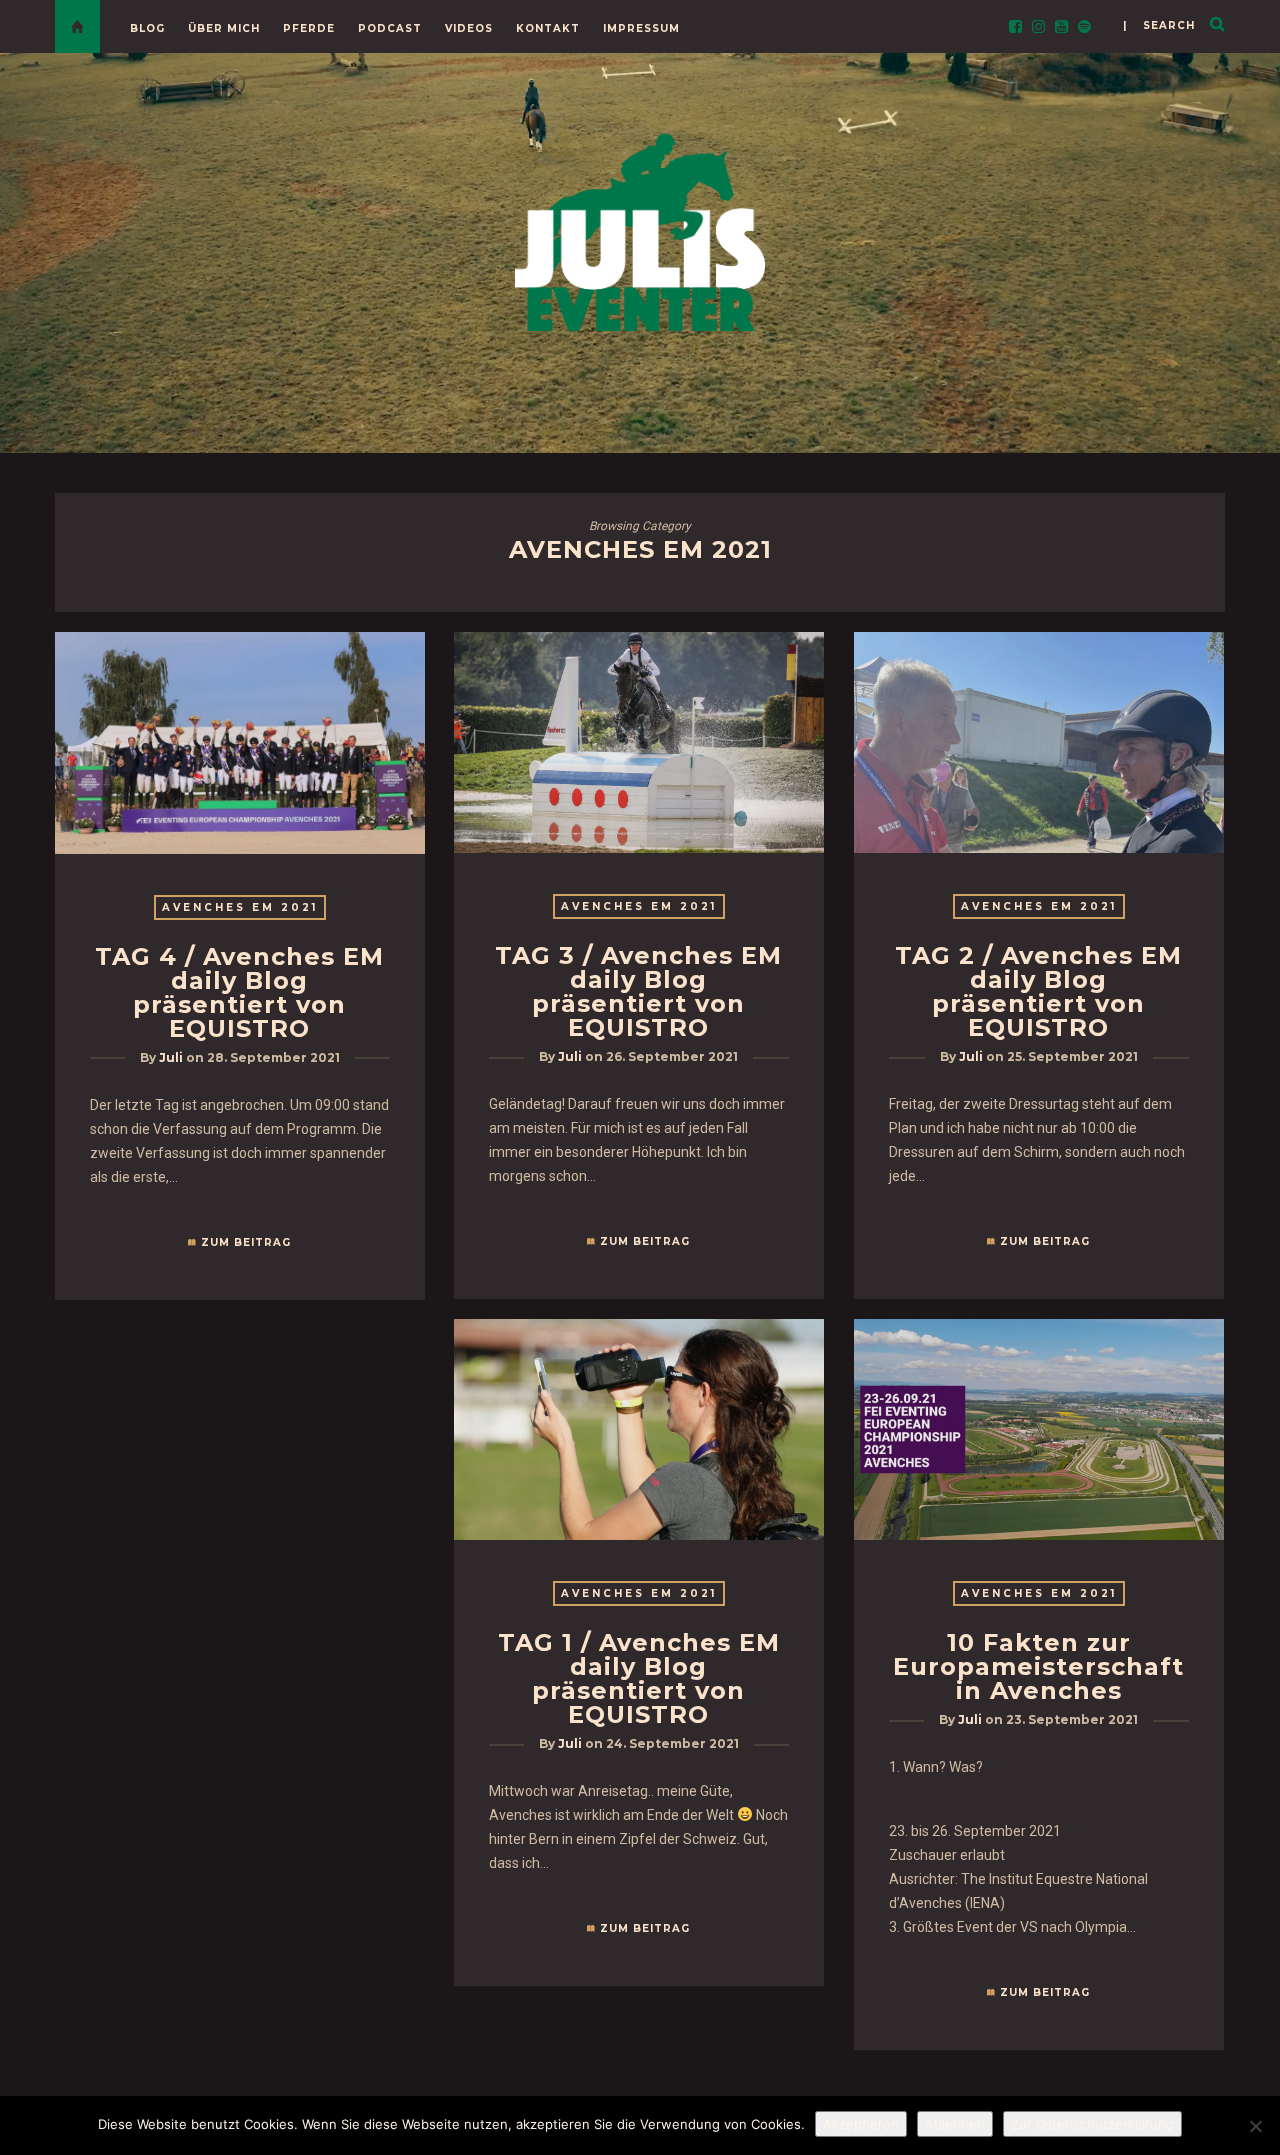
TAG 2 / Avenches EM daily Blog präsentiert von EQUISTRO (1038, 991)
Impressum (641, 28)
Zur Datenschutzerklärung (1092, 2124)
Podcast (390, 28)
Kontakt (548, 28)
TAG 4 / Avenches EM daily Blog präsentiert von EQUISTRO (239, 992)
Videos (469, 28)
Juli (171, 1057)
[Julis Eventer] (640, 228)
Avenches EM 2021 (240, 907)
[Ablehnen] (1255, 2126)
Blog (147, 28)
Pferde (309, 28)
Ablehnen (955, 2124)
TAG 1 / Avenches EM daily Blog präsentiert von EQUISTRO (639, 1678)
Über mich (224, 28)
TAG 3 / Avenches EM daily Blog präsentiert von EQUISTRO (638, 991)
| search (1159, 25)
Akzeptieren (861, 2124)
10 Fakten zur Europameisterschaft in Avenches (1038, 1666)
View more (240, 743)
